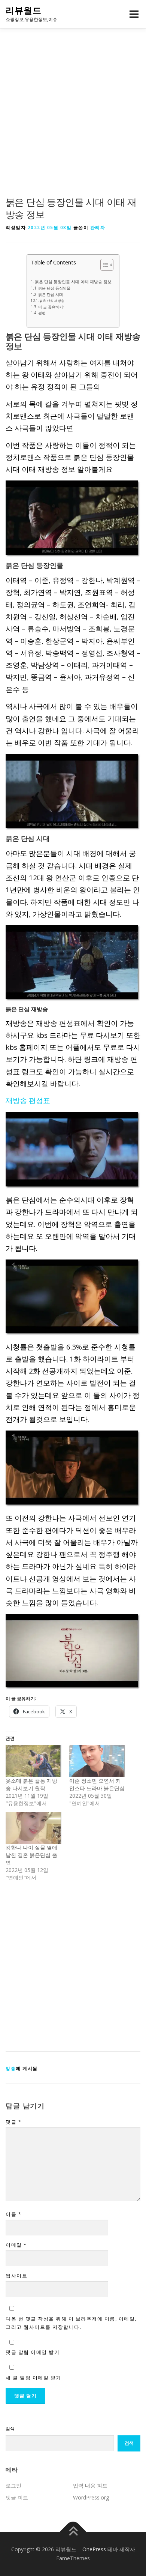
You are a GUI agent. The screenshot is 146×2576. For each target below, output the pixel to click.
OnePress (94, 2549)
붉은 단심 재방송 (52, 301)
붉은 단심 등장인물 (54, 288)
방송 (11, 2068)
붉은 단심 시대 (51, 294)
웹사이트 (16, 2276)
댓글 (13, 2122)
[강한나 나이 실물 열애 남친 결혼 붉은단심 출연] (34, 1828)
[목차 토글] (103, 265)
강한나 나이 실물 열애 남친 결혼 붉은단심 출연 (31, 1855)
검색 (10, 2428)
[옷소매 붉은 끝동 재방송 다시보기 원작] (34, 1761)
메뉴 (132, 14)
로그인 (13, 2485)
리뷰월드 (24, 11)
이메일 (16, 2245)
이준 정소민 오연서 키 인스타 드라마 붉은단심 (97, 1784)
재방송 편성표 (28, 1100)
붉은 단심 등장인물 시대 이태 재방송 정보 (73, 281)
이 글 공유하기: (51, 307)
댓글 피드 (17, 2497)
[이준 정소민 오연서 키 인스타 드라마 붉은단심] (97, 1761)
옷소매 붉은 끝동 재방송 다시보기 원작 (31, 1784)
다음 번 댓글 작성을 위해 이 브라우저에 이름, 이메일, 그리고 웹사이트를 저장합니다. (71, 2323)
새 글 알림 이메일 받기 (34, 2378)
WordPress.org (91, 2497)
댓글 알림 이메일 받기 (33, 2352)
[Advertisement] (73, 120)
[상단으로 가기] (73, 2532)
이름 (13, 2214)
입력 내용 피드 (90, 2485)
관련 (42, 313)
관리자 (98, 227)
